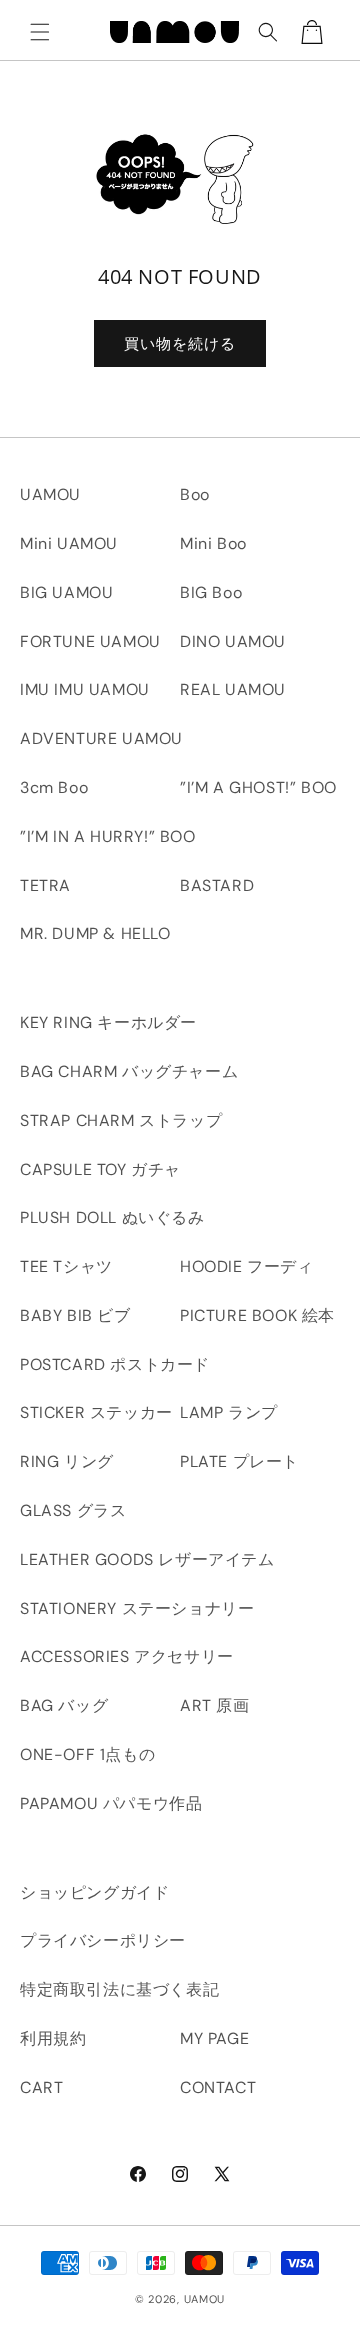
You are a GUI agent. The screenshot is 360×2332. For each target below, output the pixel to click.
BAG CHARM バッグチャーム (129, 1071)
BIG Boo (211, 592)
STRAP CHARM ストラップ (121, 1120)
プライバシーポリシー (103, 1940)
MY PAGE (214, 2038)
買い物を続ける (180, 344)
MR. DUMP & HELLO (95, 933)
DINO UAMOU (233, 641)
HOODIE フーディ (247, 1266)
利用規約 (53, 2038)
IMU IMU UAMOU (85, 689)
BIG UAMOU (66, 592)
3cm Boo (54, 787)
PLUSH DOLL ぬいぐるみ (112, 1217)
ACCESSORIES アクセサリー (127, 1656)
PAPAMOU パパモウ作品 (111, 1803)
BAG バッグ (64, 1705)
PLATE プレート (239, 1461)
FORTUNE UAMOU (90, 641)
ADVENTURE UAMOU (101, 738)
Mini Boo (213, 543)
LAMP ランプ (229, 1412)
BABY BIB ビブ (75, 1315)
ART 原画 (215, 1705)
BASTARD (217, 885)
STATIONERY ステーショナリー (137, 1608)
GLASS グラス (73, 1510)
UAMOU (50, 494)
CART (41, 2087)
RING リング (67, 1461)
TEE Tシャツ (66, 1266)
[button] (40, 32)
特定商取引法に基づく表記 (119, 1989)
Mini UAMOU (69, 543)
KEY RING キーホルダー (108, 1022)
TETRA (45, 885)
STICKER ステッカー (96, 1412)
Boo (195, 494)
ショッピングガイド (94, 1892)
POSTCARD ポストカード (115, 1364)
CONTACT (218, 2087)
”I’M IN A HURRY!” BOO (108, 836)
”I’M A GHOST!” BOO (258, 787)
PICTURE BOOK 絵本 (257, 1315)
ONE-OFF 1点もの (87, 1754)
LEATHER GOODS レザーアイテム (147, 1559)
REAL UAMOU (233, 689)
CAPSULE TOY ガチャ (100, 1169)
